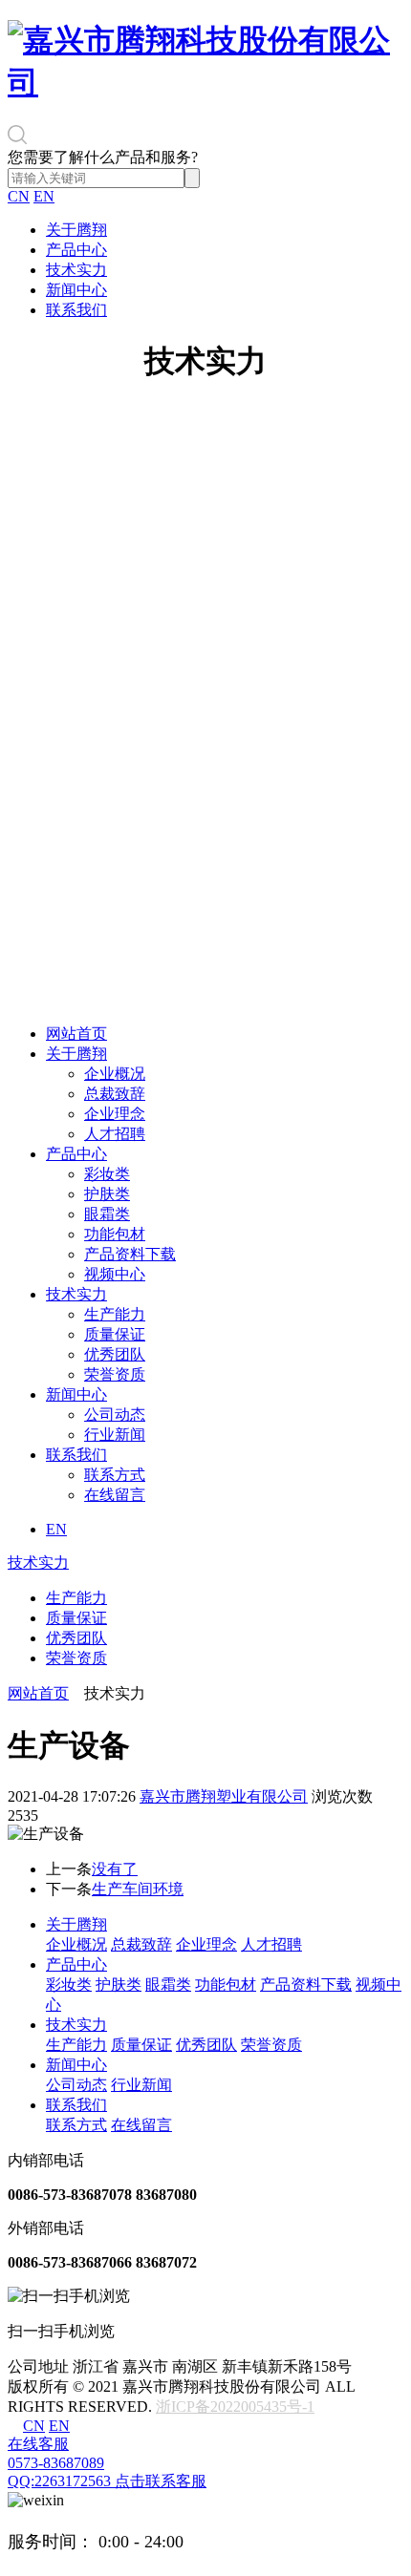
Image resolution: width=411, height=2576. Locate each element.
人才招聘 (115, 1134)
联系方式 (115, 1475)
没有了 (115, 1869)
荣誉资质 (115, 1374)
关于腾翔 (76, 230)
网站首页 (76, 1034)
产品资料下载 (130, 1254)
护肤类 (107, 1194)
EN (44, 196)
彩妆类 (107, 1174)
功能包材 (115, 1234)
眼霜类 (107, 1214)
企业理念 (115, 1114)
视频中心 (115, 1274)
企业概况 (115, 1074)
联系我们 (76, 310)
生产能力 (115, 1314)
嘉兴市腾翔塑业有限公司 (224, 1796)
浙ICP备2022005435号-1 (235, 2407)
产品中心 (76, 250)
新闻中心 (76, 290)
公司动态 (115, 1415)
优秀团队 (115, 1354)
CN (19, 196)
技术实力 (76, 270)
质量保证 (115, 1334)
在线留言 (115, 1495)
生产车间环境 (138, 1889)
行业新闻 (115, 1435)
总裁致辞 (115, 1094)
